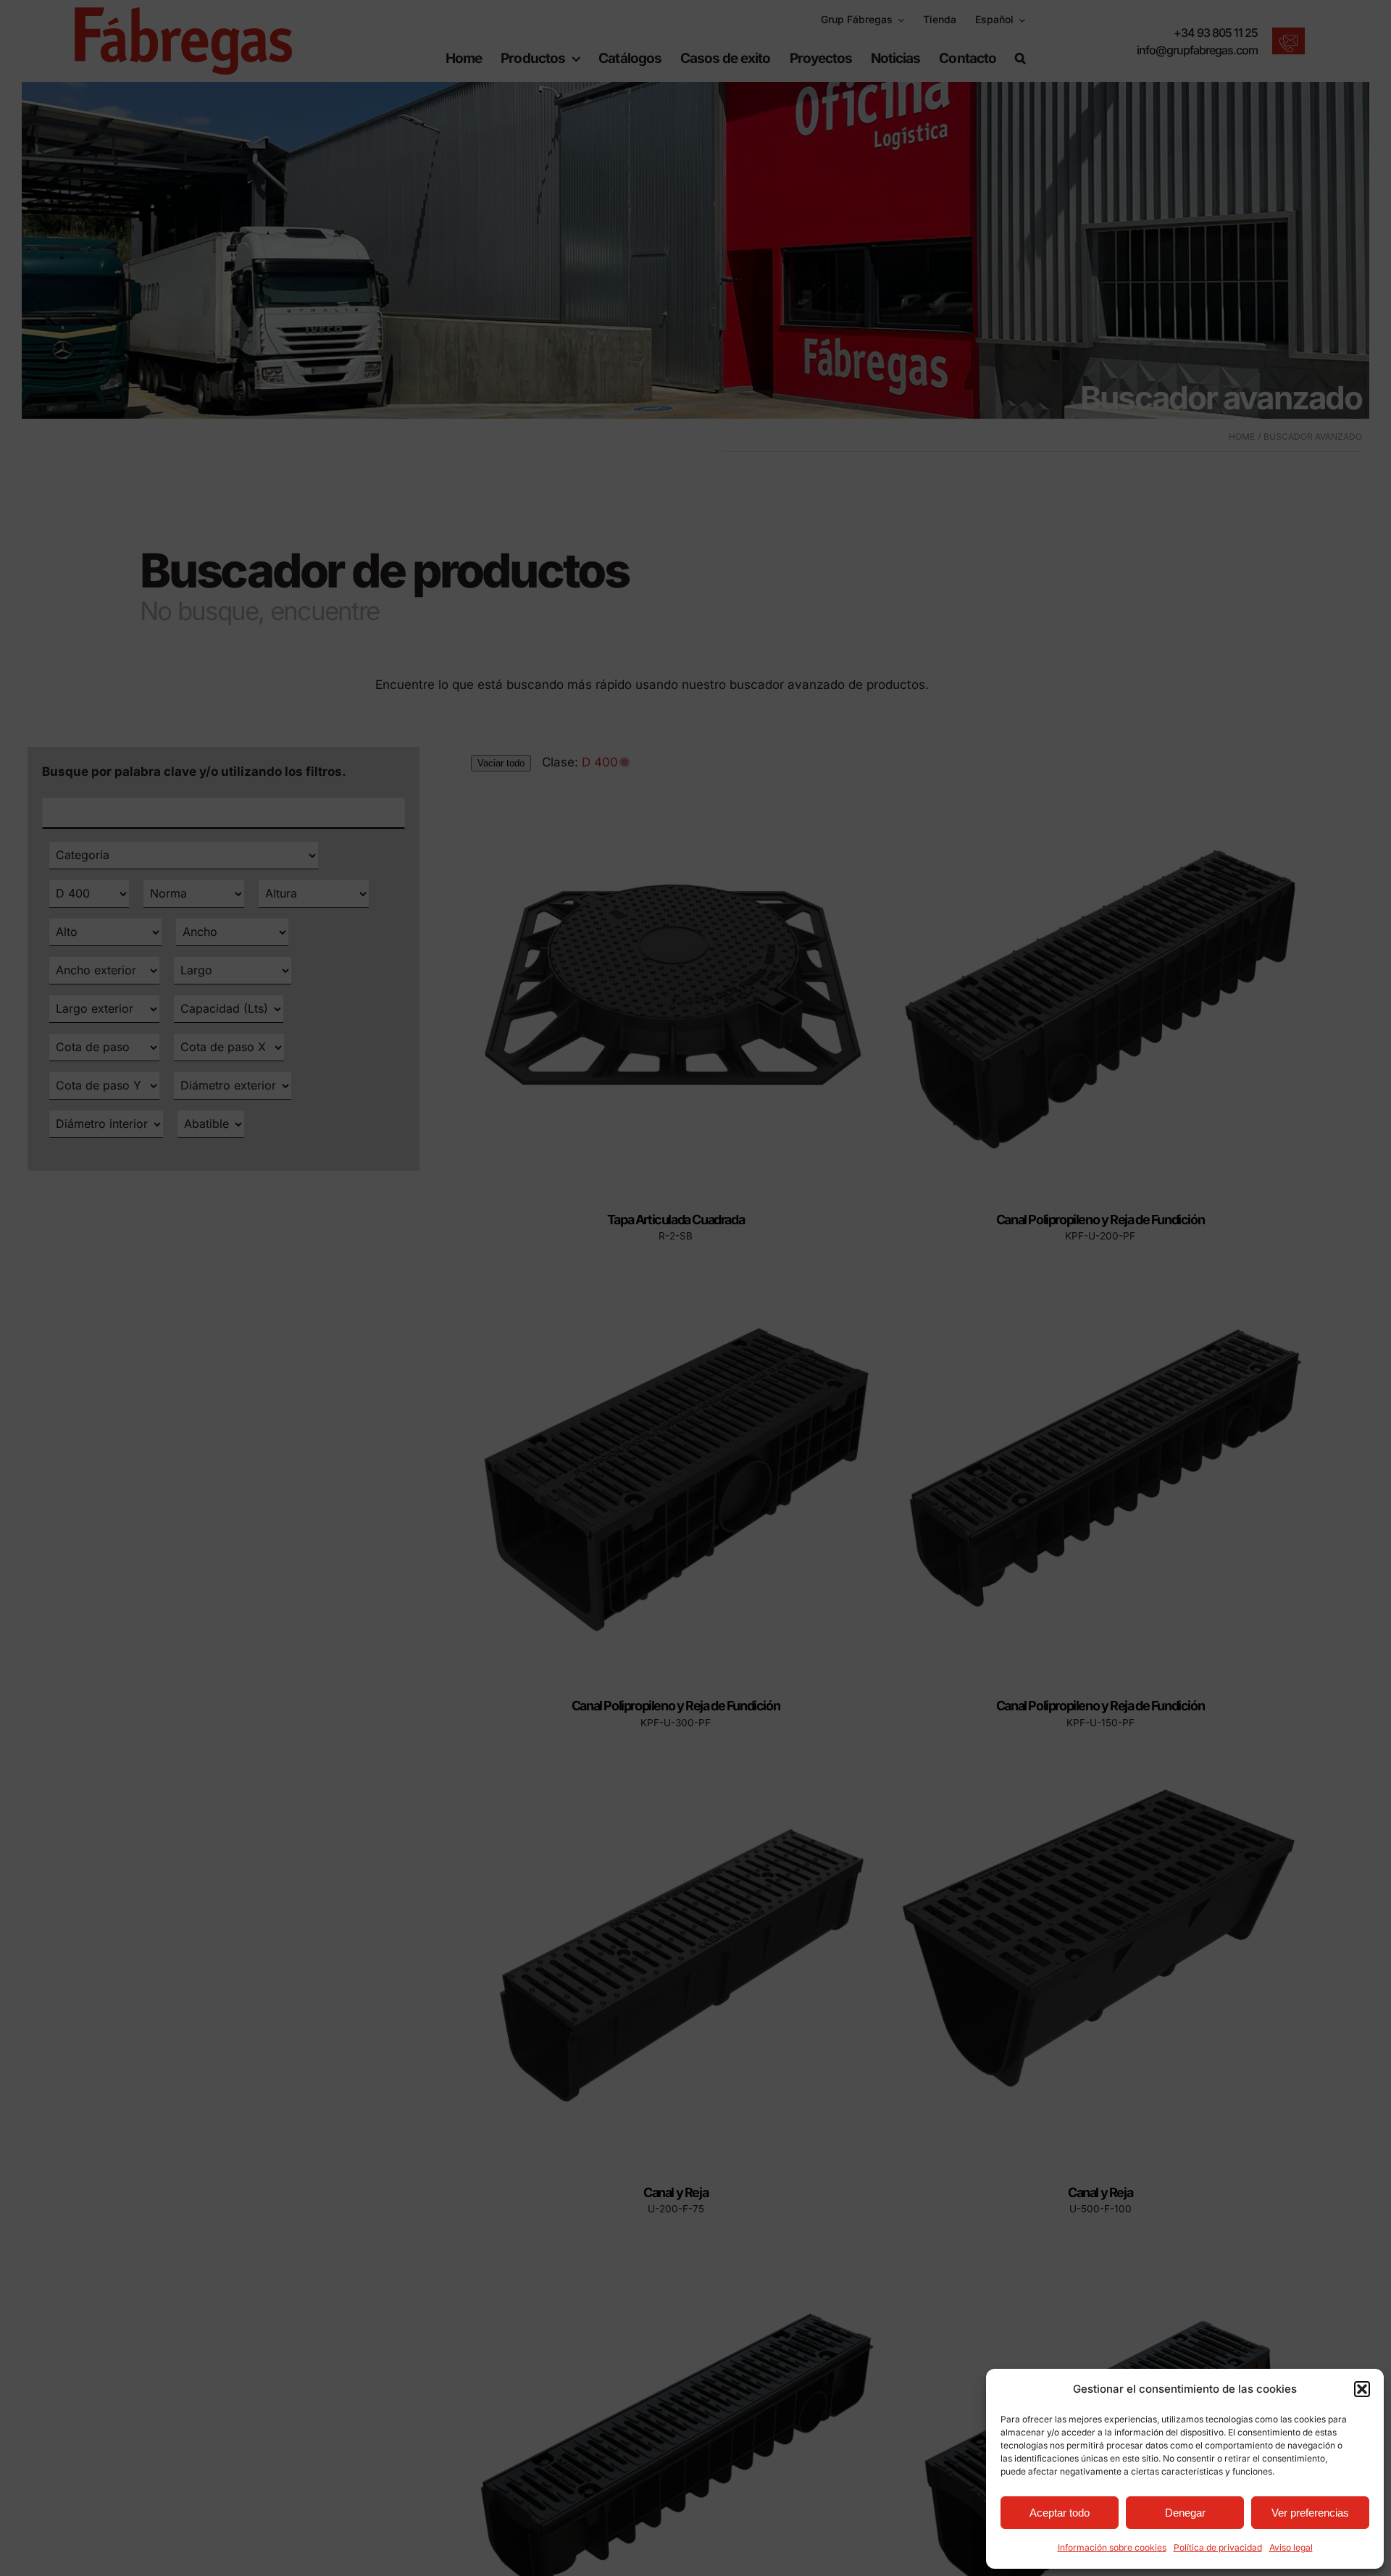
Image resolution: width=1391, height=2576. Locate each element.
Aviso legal (1291, 2547)
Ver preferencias (1310, 2513)
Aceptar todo (1060, 2513)
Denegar (1185, 2513)
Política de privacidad (1218, 2547)
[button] (1362, 2389)
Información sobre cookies (1112, 2547)
